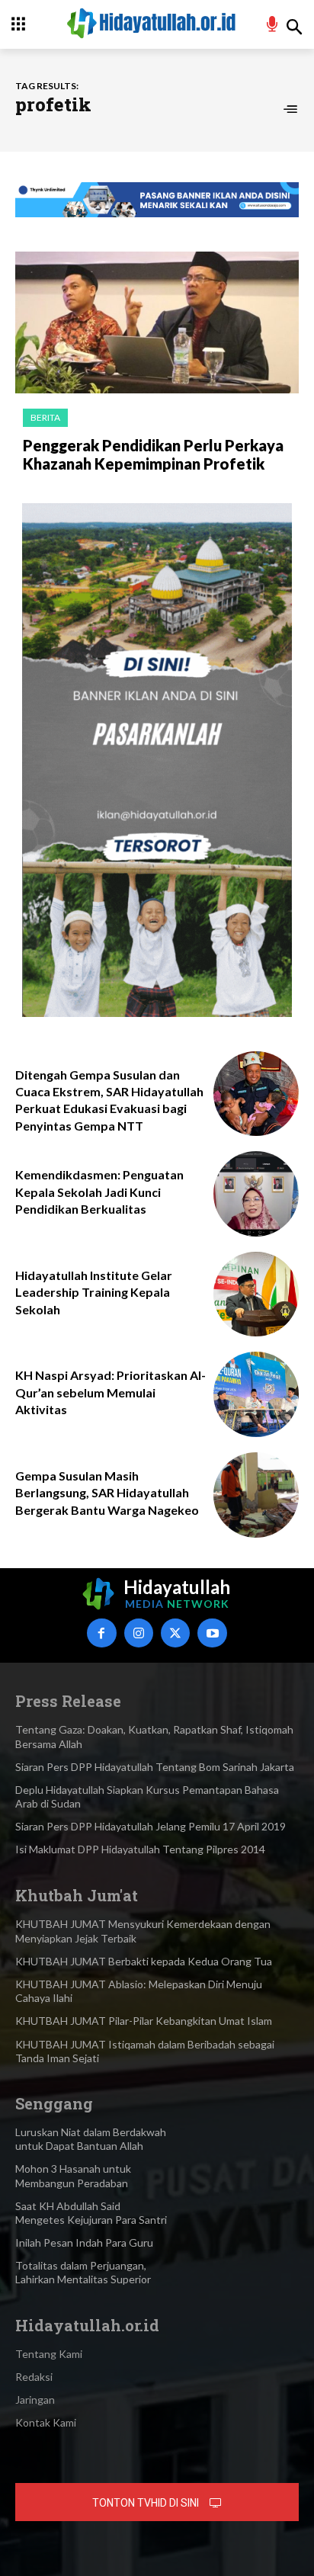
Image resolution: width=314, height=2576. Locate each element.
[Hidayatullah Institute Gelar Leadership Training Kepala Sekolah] (256, 1294)
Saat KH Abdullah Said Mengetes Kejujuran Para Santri (91, 2213)
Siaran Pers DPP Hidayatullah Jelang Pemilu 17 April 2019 (151, 1826)
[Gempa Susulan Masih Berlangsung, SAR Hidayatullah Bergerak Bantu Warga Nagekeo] (256, 1495)
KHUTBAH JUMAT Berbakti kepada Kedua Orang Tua (144, 1961)
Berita (45, 417)
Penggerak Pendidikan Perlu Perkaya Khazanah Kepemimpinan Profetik (153, 454)
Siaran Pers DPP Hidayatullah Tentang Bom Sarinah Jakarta (155, 1767)
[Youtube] (212, 1633)
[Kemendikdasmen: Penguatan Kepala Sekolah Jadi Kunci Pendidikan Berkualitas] (256, 1194)
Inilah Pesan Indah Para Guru (84, 2242)
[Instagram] (139, 1633)
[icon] (272, 26)
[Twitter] (175, 1633)
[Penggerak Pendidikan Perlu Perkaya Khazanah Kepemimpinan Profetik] (157, 322)
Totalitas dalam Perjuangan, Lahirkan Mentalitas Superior (83, 2272)
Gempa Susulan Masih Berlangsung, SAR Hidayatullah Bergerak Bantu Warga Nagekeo (107, 1493)
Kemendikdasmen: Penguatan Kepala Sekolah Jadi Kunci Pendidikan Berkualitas (99, 1192)
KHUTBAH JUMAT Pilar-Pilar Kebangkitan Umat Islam (144, 2021)
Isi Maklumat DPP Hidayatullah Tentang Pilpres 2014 (140, 1849)
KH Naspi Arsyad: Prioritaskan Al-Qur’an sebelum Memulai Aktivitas (111, 1392)
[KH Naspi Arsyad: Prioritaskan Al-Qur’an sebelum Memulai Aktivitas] (256, 1394)
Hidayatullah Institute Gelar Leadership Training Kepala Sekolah (94, 1292)
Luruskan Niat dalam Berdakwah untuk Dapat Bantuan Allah (91, 2139)
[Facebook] (101, 1633)
